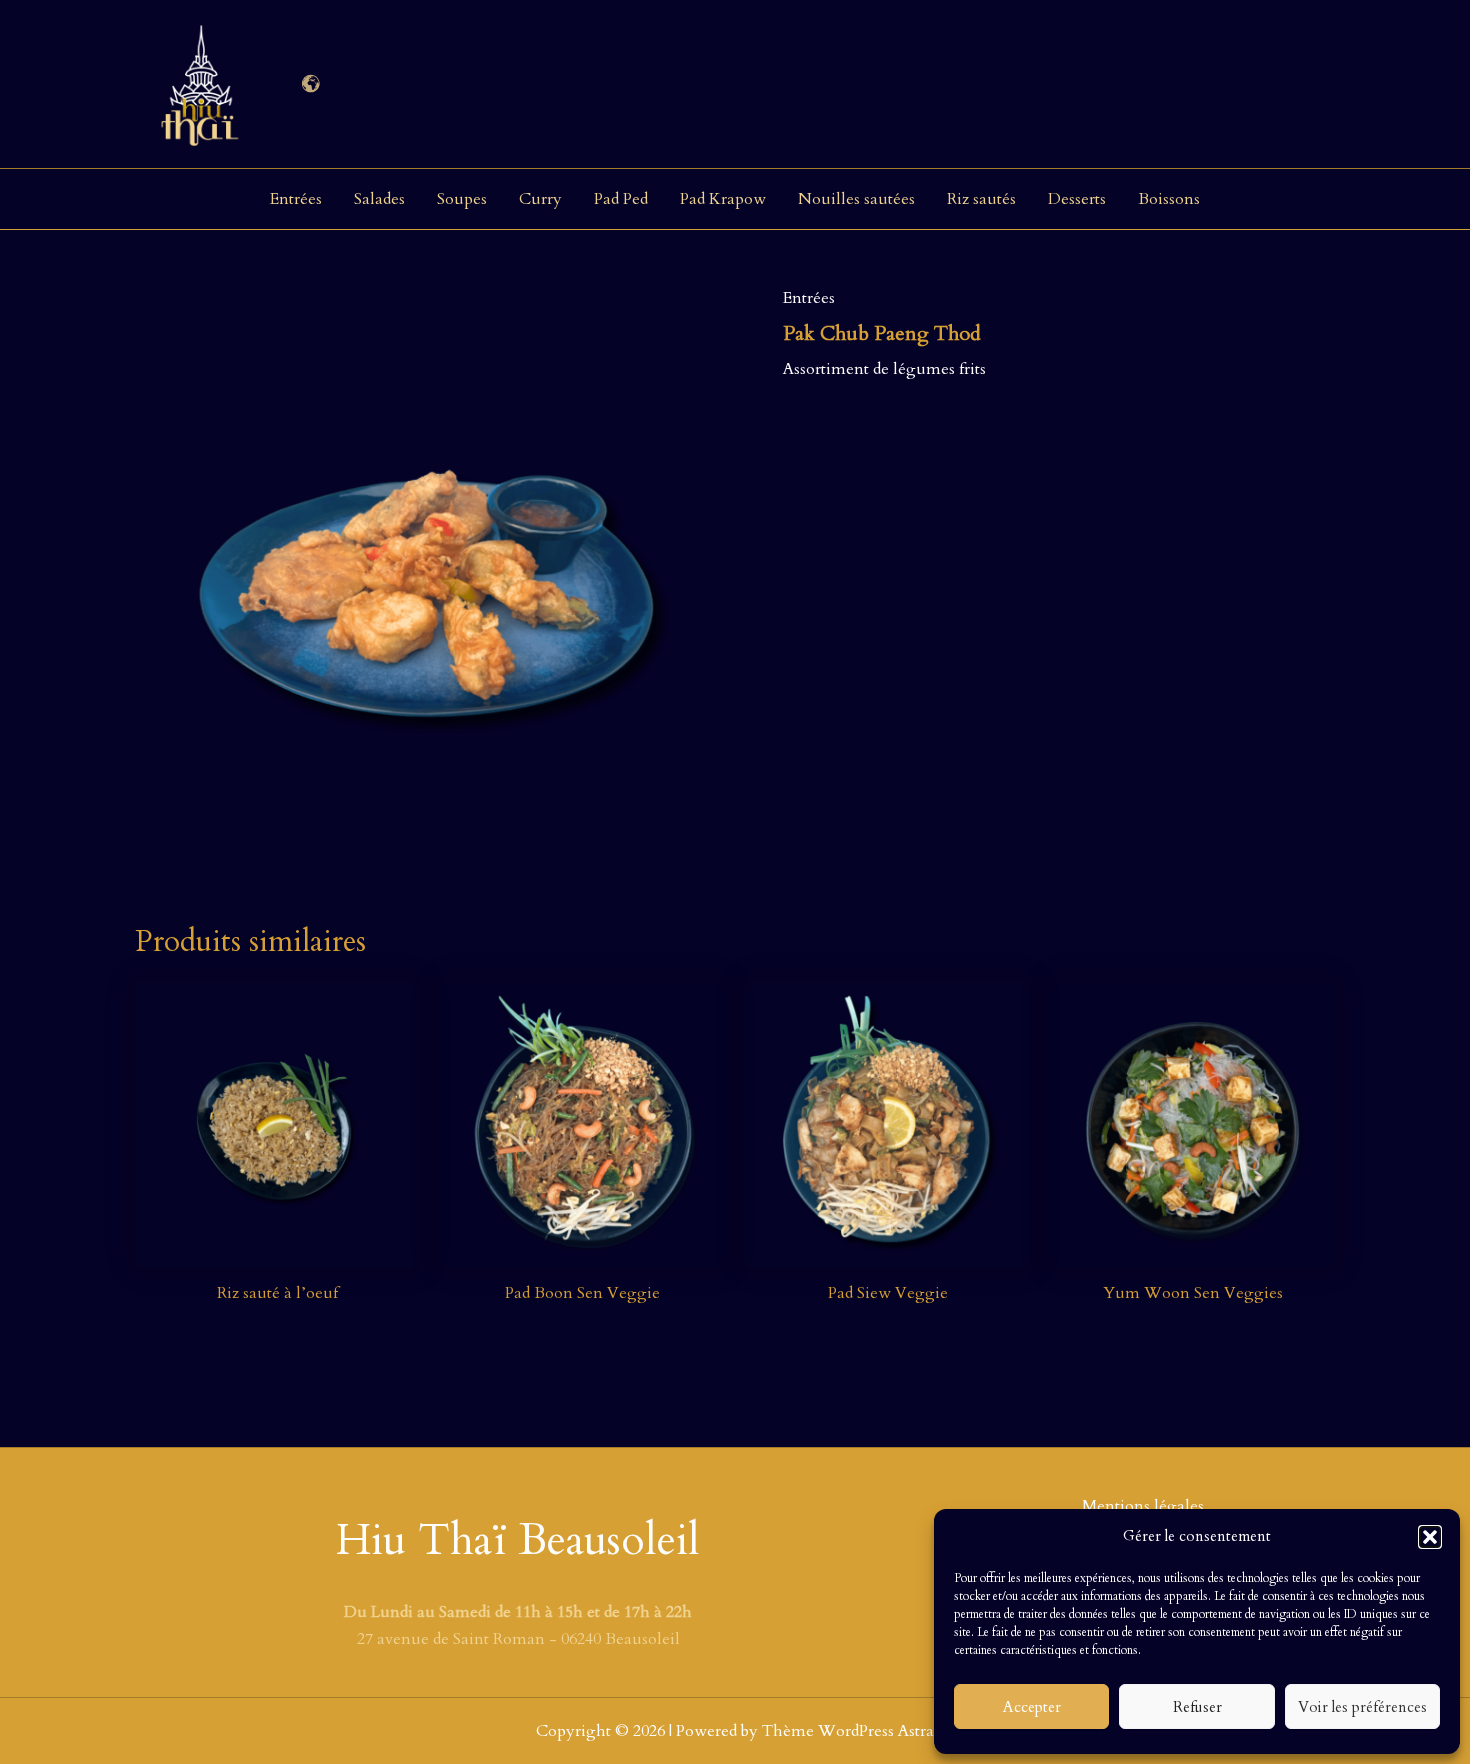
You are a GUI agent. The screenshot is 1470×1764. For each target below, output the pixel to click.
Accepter (1032, 1707)
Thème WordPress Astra (848, 1731)
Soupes (462, 199)
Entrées (296, 199)
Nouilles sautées (856, 199)
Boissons (1169, 199)
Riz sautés (981, 199)
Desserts (1077, 199)
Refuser (1197, 1707)
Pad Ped (621, 199)
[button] (1430, 1537)
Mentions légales (1143, 1506)
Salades (379, 199)
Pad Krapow (723, 199)
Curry (540, 199)
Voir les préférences (1362, 1707)
